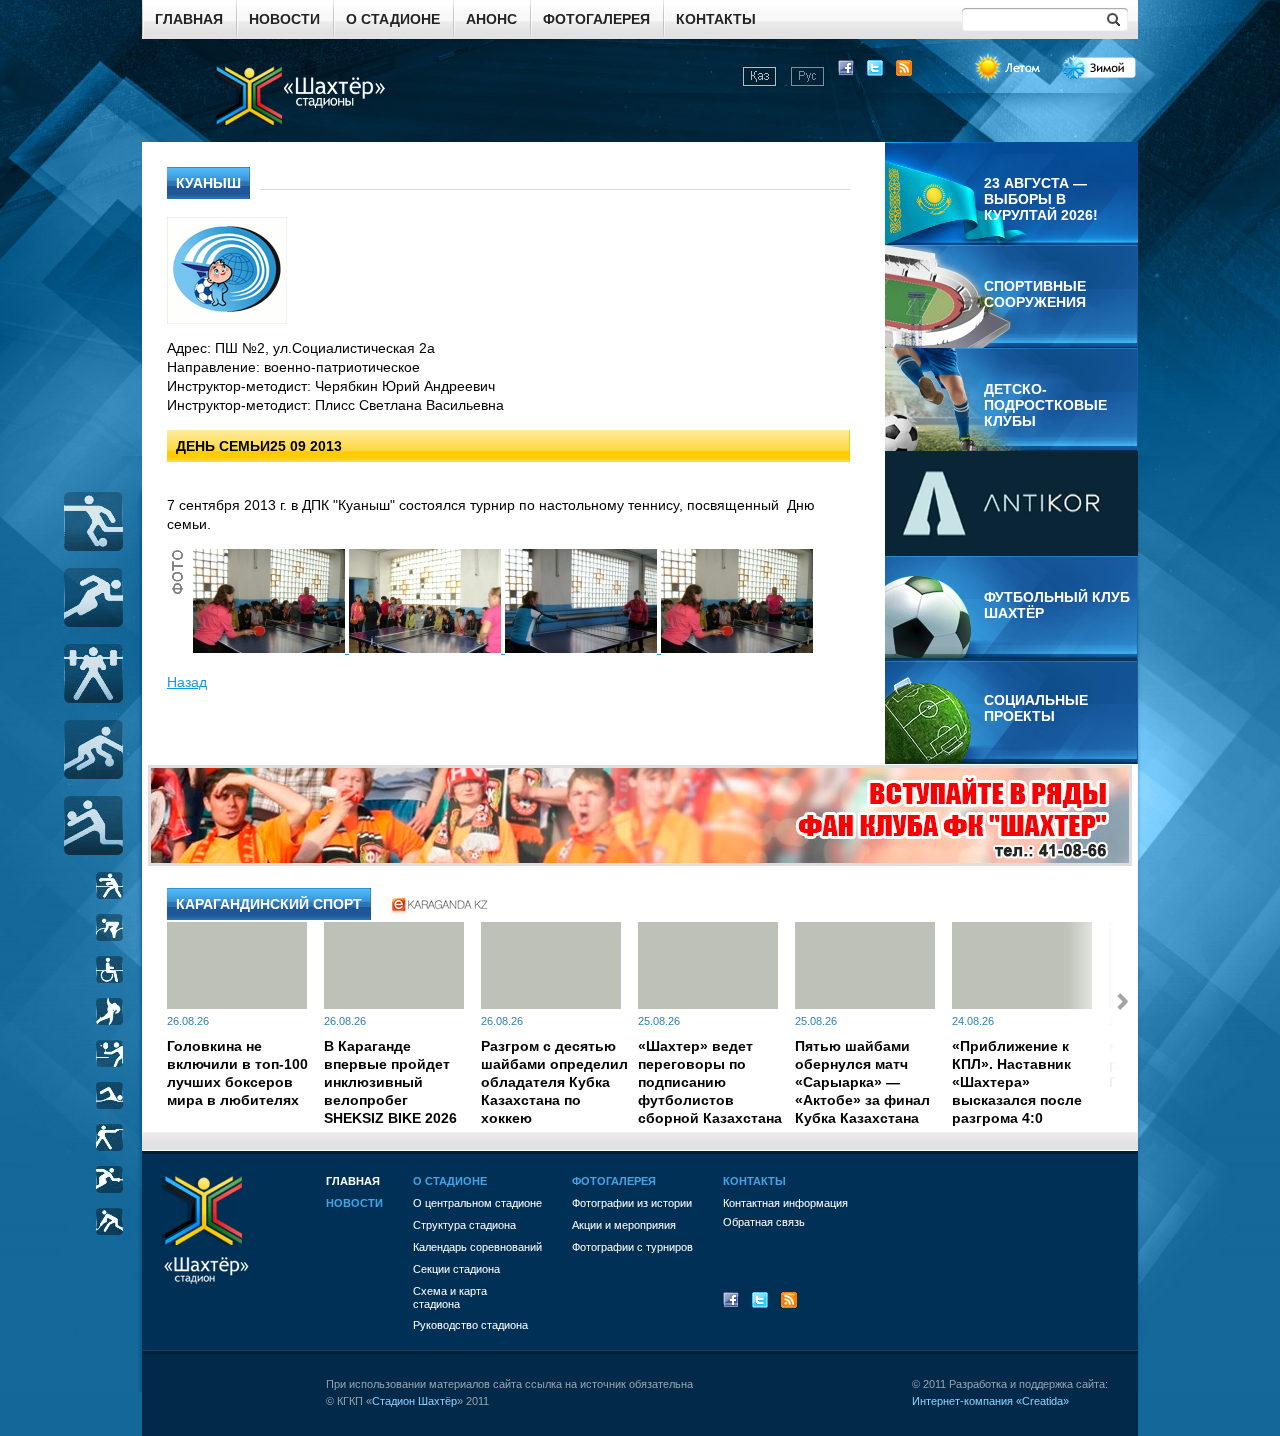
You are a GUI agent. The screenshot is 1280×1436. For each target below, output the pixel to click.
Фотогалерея (596, 19)
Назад (187, 682)
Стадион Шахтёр (414, 1401)
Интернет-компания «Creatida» (990, 1401)
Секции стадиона (456, 1269)
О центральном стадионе (477, 1203)
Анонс (491, 19)
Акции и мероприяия (624, 1225)
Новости (284, 19)
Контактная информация (785, 1203)
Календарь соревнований (477, 1247)
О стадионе (393, 19)
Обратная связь (764, 1222)
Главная (189, 19)
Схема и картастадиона (450, 1297)
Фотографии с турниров (632, 1247)
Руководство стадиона (470, 1325)
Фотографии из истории (632, 1203)
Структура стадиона (464, 1225)
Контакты (716, 19)
